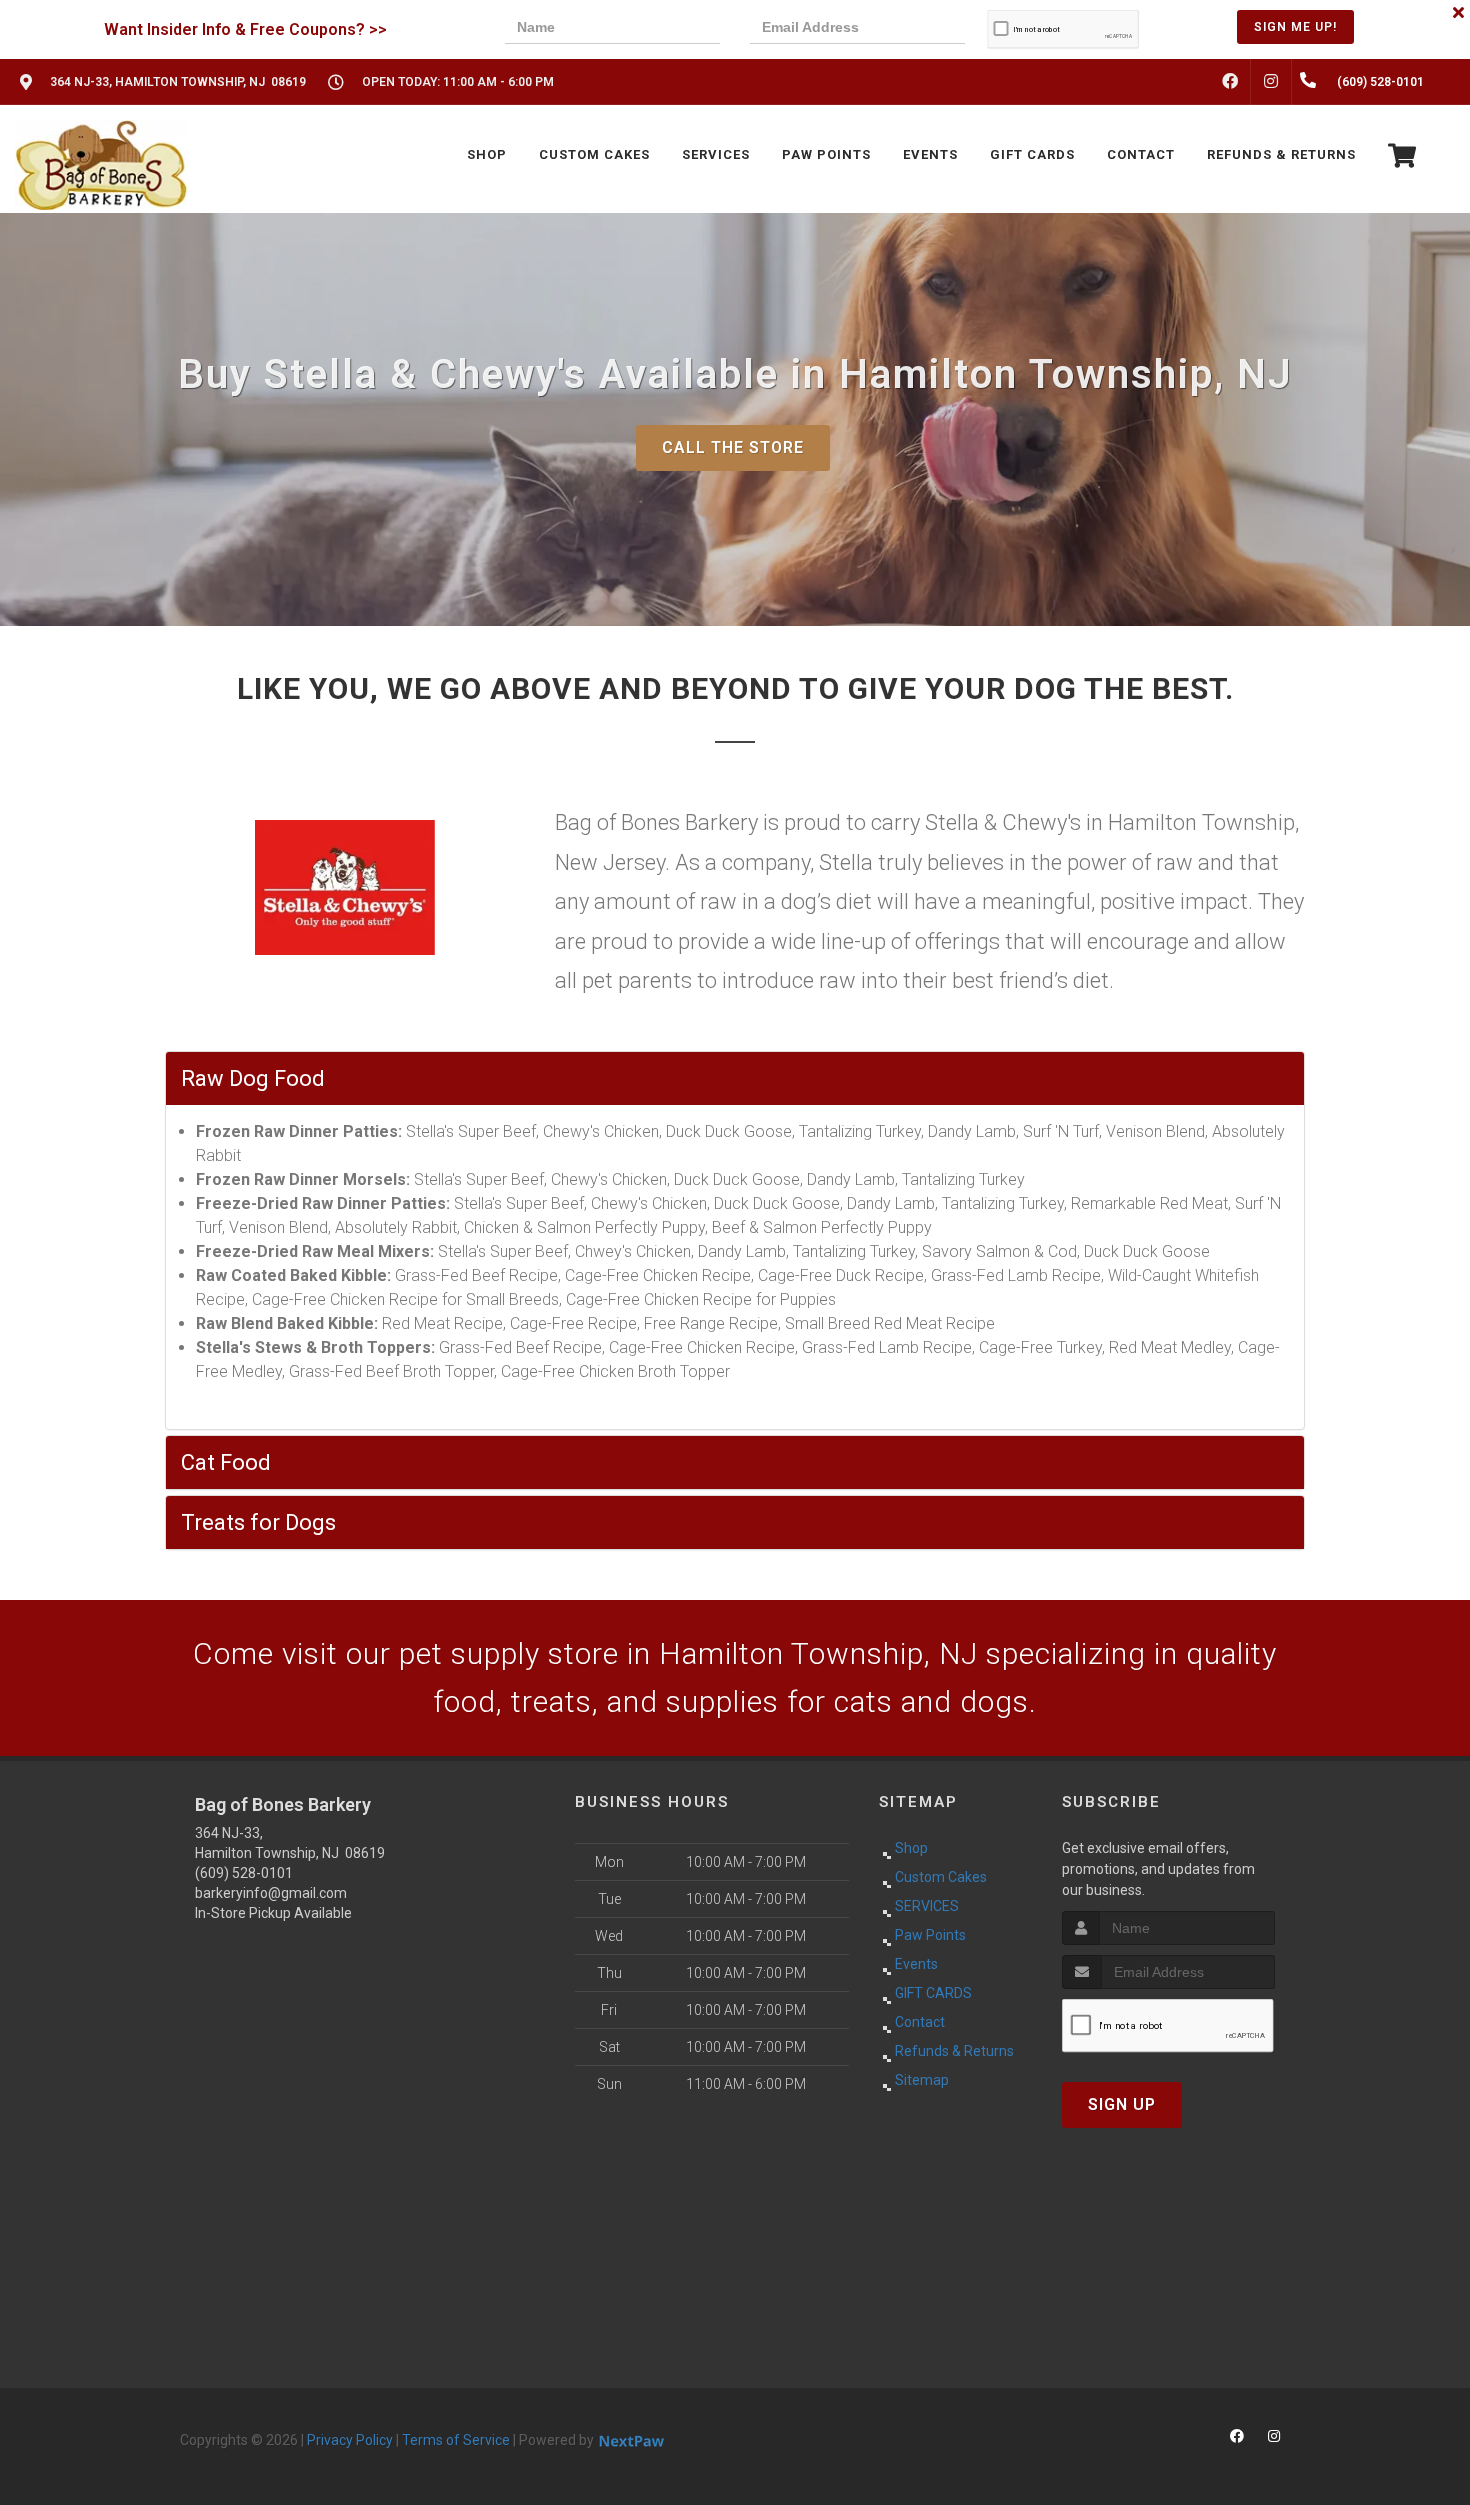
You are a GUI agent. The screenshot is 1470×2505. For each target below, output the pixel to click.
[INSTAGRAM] (1271, 82)
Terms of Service (456, 2440)
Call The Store (733, 447)
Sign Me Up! (1295, 27)
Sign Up (1122, 2104)
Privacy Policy (350, 2440)
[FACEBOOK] (1230, 82)
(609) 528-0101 (244, 1873)
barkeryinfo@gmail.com (271, 1893)
